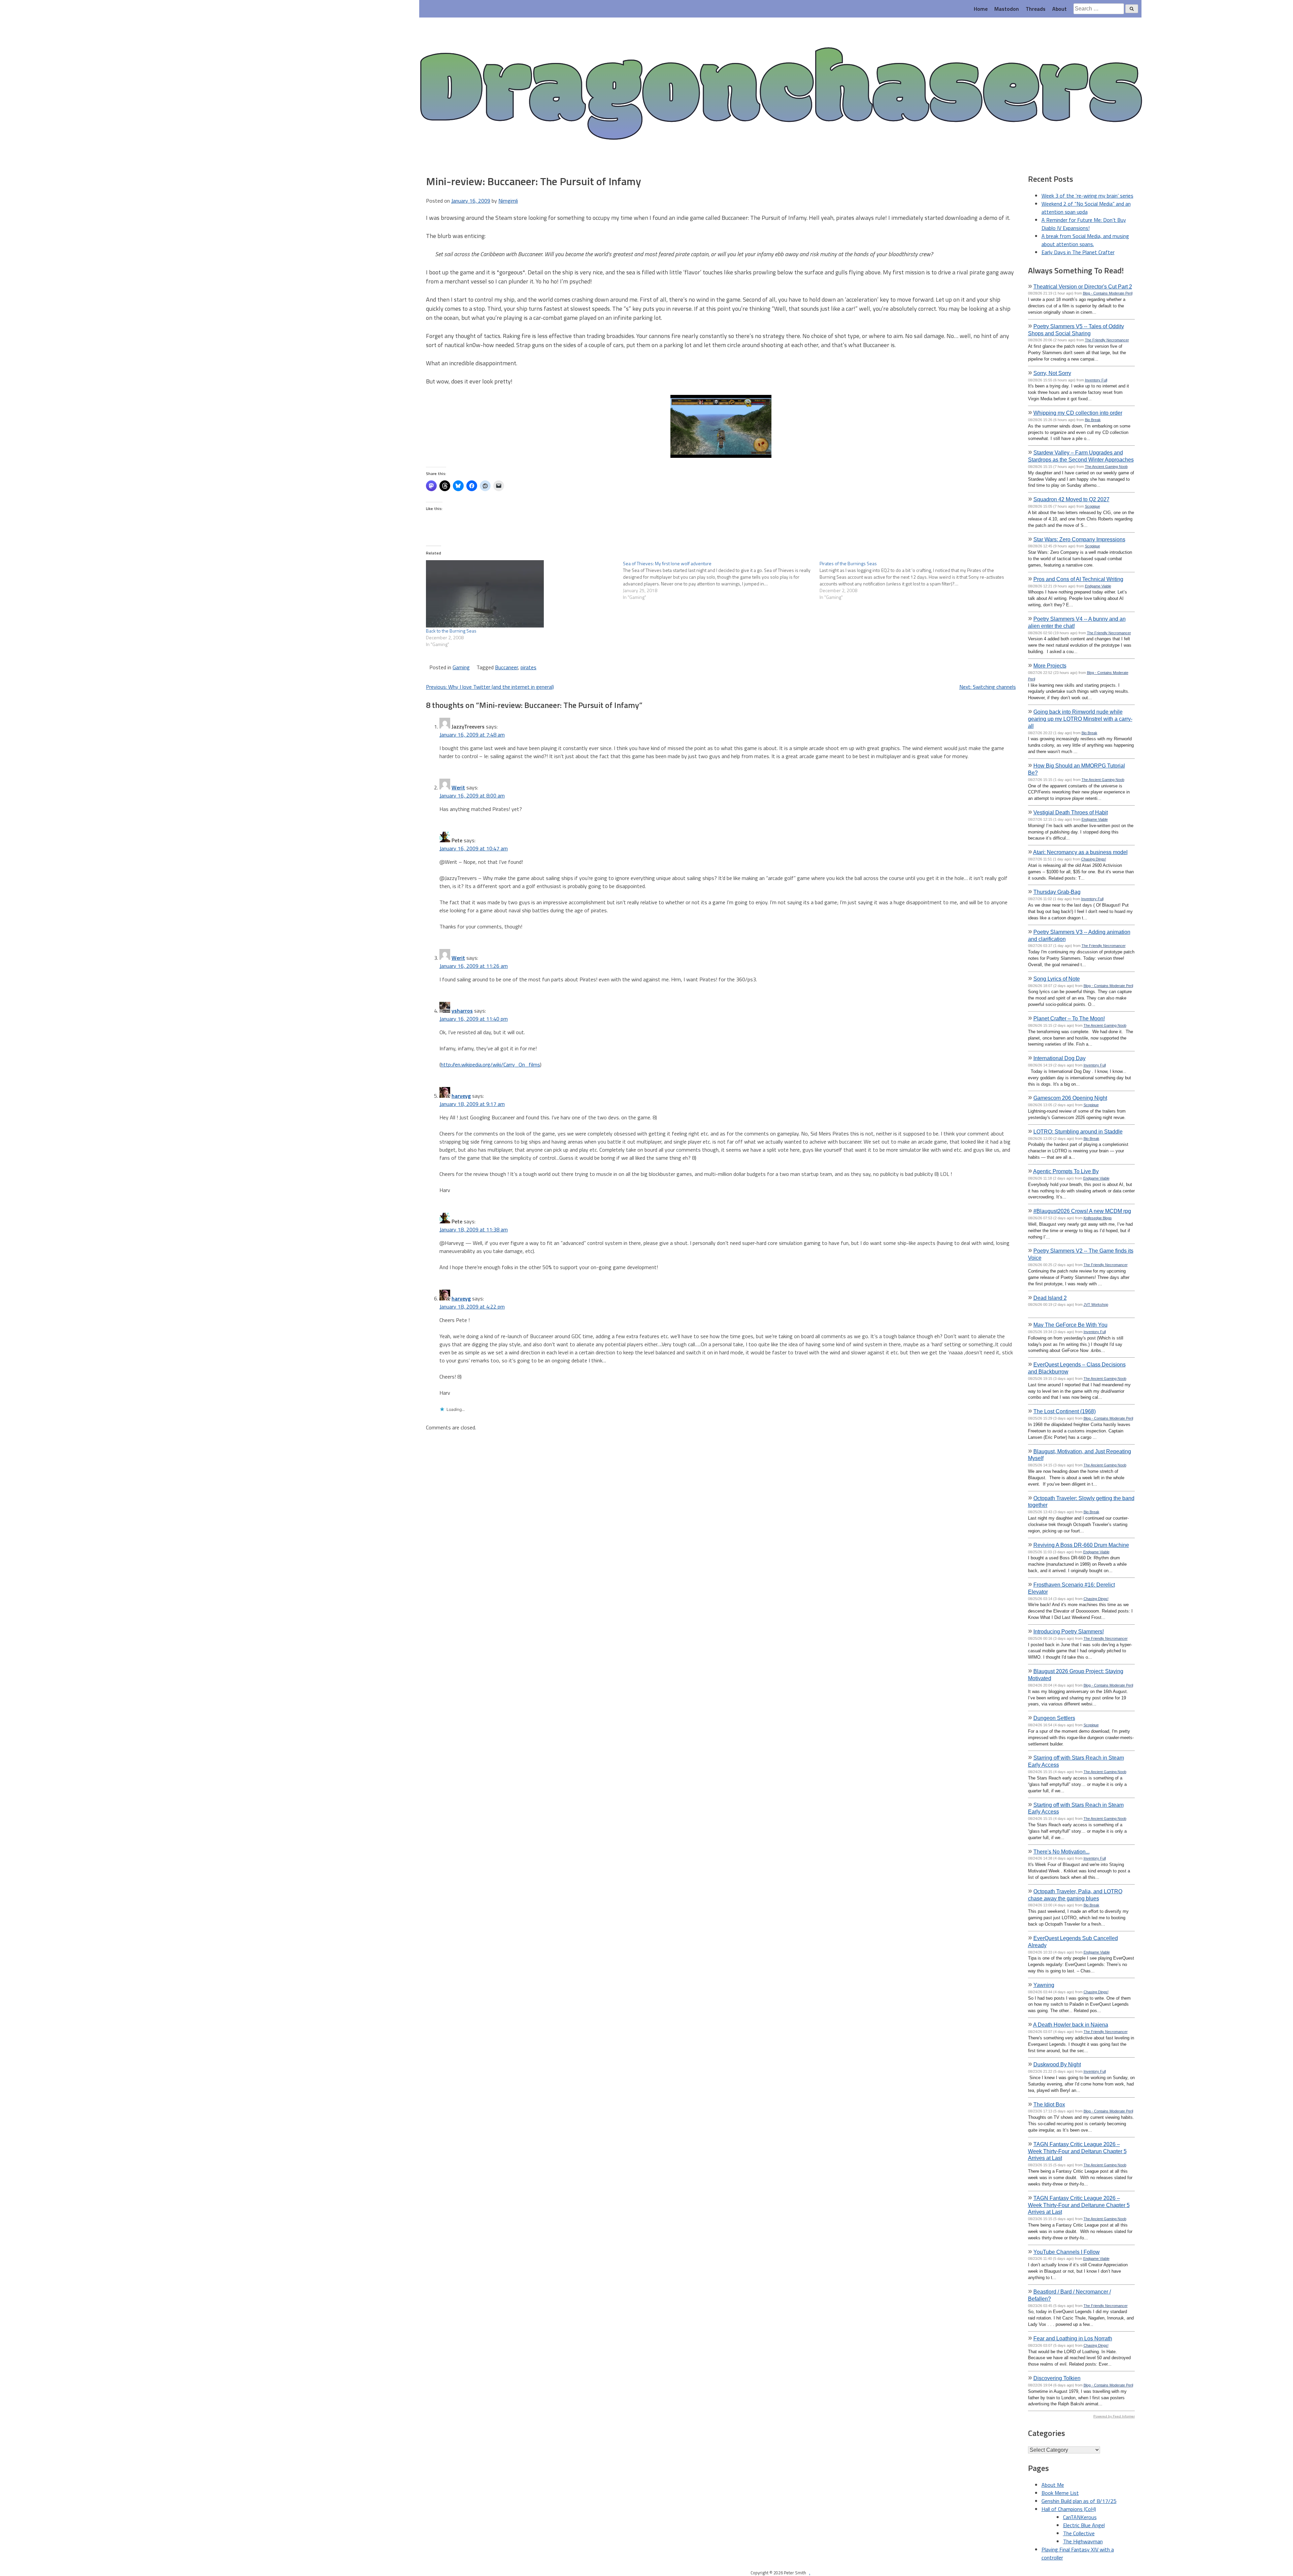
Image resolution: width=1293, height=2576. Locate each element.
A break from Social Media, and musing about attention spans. (1085, 240)
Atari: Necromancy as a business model (1080, 852)
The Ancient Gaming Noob (1106, 467)
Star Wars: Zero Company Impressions (1079, 539)
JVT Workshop (1096, 1304)
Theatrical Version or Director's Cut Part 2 (1083, 286)
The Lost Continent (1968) (1065, 1411)
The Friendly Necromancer (1107, 340)
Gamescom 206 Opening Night (1070, 1098)
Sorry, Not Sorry (1052, 373)
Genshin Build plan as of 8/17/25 (1079, 2501)
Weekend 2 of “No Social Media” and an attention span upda (1086, 208)
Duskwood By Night (1057, 2064)
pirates (528, 667)
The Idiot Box (1049, 2104)
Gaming (461, 667)
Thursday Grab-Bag (1057, 892)
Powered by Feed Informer (1114, 2416)
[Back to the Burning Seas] (521, 594)
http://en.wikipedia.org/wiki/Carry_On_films (490, 1064)
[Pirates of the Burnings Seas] (918, 580)
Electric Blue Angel (1084, 2525)
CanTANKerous (1080, 2517)
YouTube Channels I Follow (1067, 2252)
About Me (1053, 2485)
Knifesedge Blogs (1098, 1218)
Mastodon (1007, 9)
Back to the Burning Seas (451, 631)
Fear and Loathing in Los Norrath (1073, 2338)
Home (981, 9)
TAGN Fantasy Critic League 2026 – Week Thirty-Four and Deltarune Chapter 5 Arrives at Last (1079, 2205)
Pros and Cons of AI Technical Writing (1078, 579)
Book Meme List (1060, 2493)
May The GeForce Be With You (1070, 1325)
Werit (458, 787)
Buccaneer (506, 667)
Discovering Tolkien (1057, 2378)
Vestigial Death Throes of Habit (1071, 812)
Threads (1036, 9)
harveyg (461, 1096)
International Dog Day (1059, 1058)
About (1059, 9)
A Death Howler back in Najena (1071, 2025)
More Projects (1050, 666)
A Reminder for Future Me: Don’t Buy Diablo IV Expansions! (1084, 224)
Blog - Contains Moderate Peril (1108, 293)
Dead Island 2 (1050, 1298)
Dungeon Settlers (1054, 1718)
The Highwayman (1083, 2541)
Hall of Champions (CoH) (1069, 2509)
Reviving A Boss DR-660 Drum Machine (1081, 1545)
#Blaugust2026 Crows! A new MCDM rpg (1082, 1211)
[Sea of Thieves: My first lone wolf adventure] (721, 580)
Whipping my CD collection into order (1078, 413)
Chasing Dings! (1094, 859)
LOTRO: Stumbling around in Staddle (1078, 1131)
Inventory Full (1096, 380)
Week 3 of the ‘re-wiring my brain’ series (1087, 196)
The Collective (1079, 2533)
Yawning (1044, 1985)
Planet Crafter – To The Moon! (1069, 1018)
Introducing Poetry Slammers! (1069, 1631)
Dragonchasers (780, 95)
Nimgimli (508, 201)
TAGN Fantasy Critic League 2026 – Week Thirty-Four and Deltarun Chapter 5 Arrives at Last (1077, 2151)
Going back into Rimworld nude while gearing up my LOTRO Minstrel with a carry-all (1080, 719)
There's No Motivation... (1062, 1852)
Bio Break (1093, 420)
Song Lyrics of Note (1057, 979)
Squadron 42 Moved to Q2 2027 (1071, 499)
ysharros (462, 1011)
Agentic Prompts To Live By (1066, 1171)
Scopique (1092, 506)
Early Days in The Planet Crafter (1078, 252)
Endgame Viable (1098, 586)
